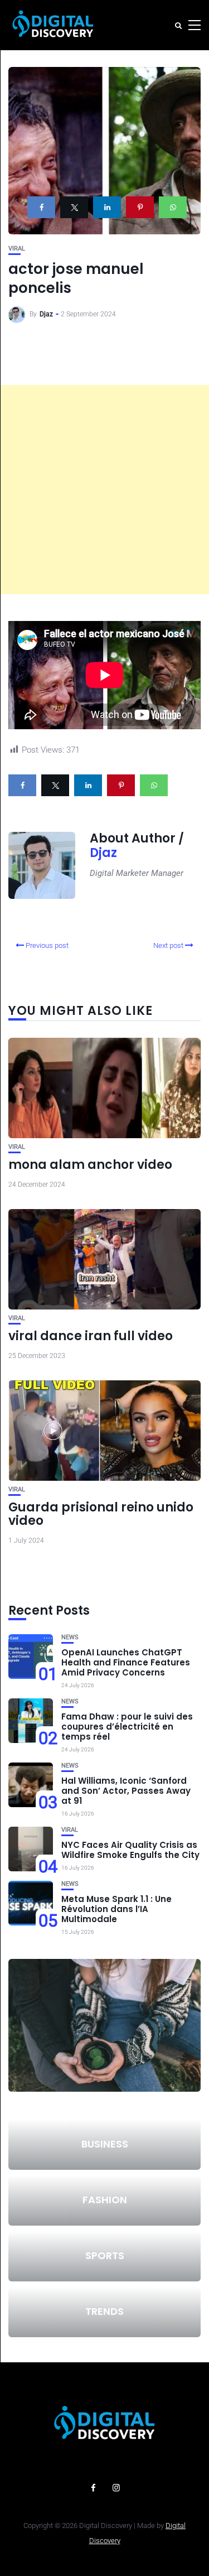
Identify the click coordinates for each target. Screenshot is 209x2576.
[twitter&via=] (74, 207)
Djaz (46, 314)
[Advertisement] (104, 490)
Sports (105, 2255)
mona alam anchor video (90, 1165)
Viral (17, 249)
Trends (104, 2311)
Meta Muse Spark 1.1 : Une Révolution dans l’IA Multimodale (116, 1909)
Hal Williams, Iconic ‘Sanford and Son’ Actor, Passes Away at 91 (126, 1791)
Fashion (105, 2200)
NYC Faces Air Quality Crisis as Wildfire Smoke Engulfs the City (130, 1850)
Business (105, 2144)
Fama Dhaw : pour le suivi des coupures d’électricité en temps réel (127, 1727)
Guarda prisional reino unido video (101, 1514)
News (70, 1637)
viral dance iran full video (91, 1336)
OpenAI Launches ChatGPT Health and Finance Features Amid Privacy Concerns (126, 1662)
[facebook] (41, 207)
